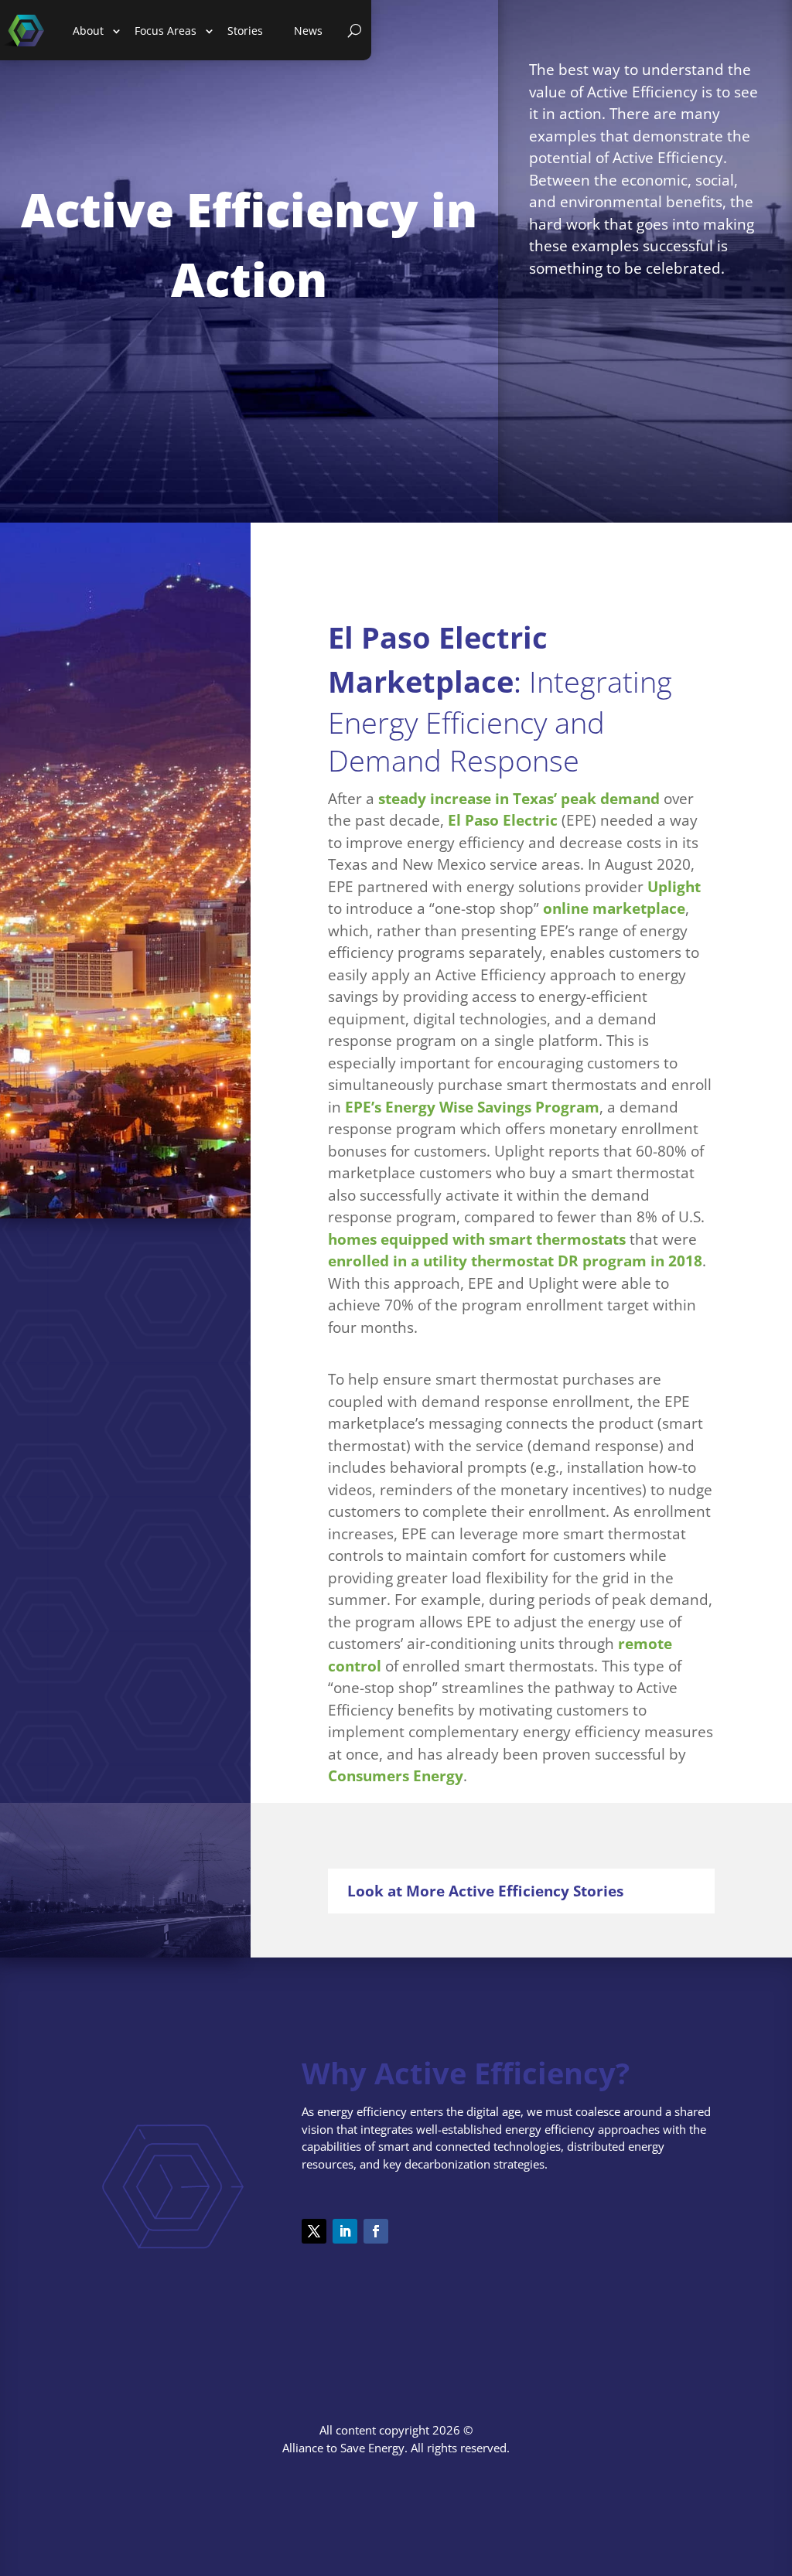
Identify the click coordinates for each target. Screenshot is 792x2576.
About (88, 31)
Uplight (674, 887)
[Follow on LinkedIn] (345, 2231)
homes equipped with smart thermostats (477, 1239)
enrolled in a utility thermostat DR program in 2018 (515, 1261)
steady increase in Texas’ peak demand (519, 799)
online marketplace (614, 908)
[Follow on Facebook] (376, 2231)
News (308, 31)
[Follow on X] (314, 2231)
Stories (245, 31)
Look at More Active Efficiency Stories (485, 1891)
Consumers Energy (396, 1776)
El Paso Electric (503, 820)
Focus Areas (166, 31)
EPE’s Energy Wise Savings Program (472, 1107)
